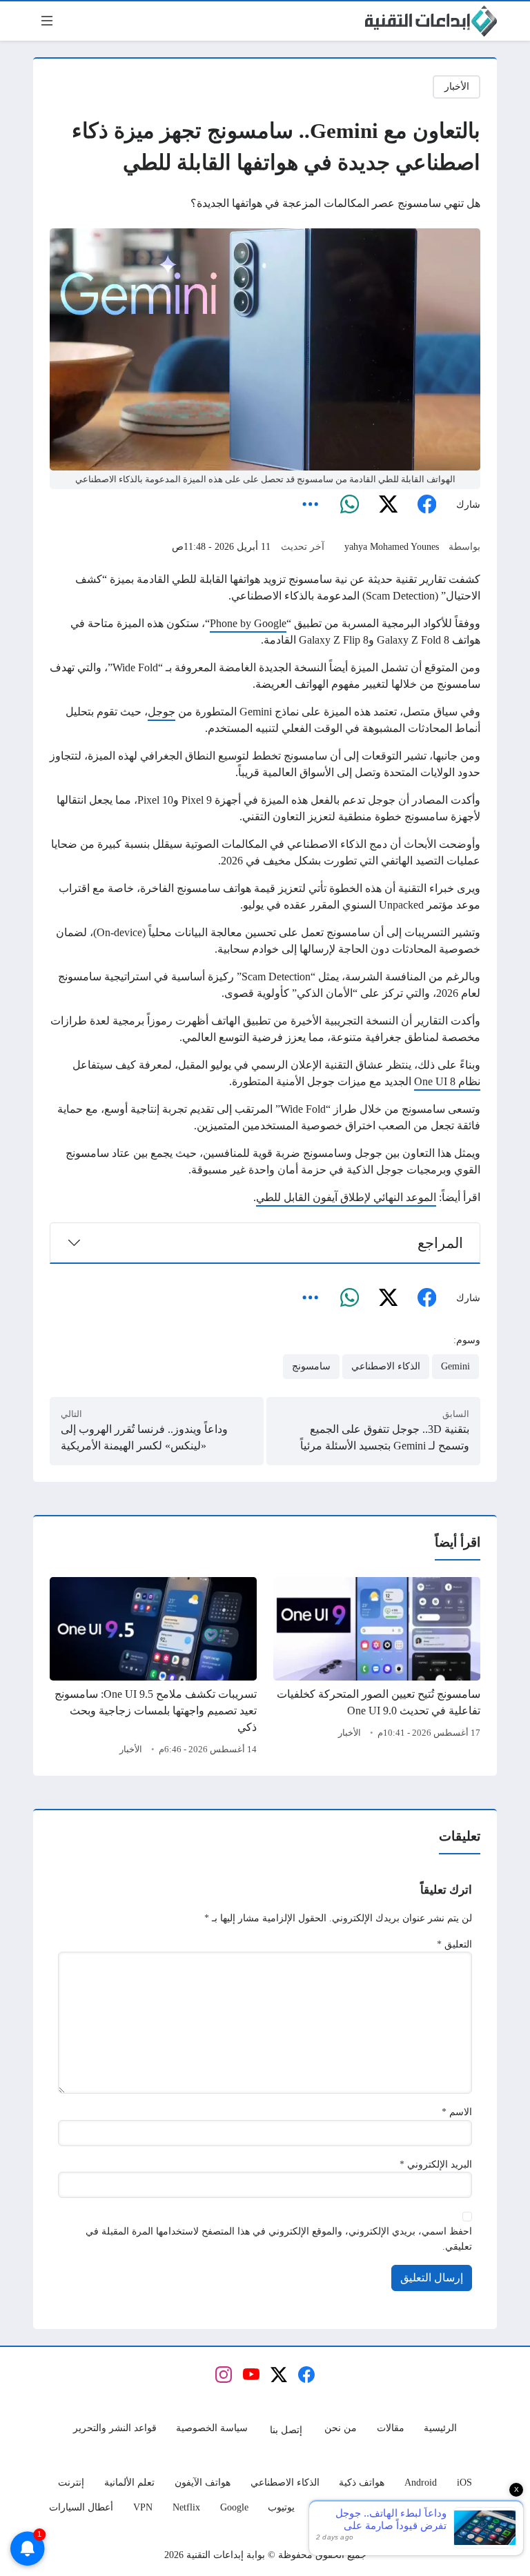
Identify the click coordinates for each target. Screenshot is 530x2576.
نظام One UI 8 (447, 1081)
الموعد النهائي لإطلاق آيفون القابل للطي (346, 1197)
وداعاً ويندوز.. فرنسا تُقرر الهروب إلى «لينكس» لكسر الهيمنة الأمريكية (144, 1437)
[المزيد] (311, 505)
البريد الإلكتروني (436, 2164)
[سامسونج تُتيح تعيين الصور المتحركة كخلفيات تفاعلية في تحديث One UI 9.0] (377, 1668)
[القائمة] (47, 21)
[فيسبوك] (426, 505)
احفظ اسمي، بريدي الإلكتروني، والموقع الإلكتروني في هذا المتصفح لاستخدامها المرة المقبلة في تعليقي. (279, 2239)
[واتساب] (349, 505)
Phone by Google (248, 623)
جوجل (161, 712)
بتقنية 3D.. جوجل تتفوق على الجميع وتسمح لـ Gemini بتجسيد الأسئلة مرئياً (385, 1437)
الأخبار (457, 86)
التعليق (454, 1944)
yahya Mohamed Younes (392, 546)
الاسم (457, 2112)
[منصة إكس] (388, 505)
